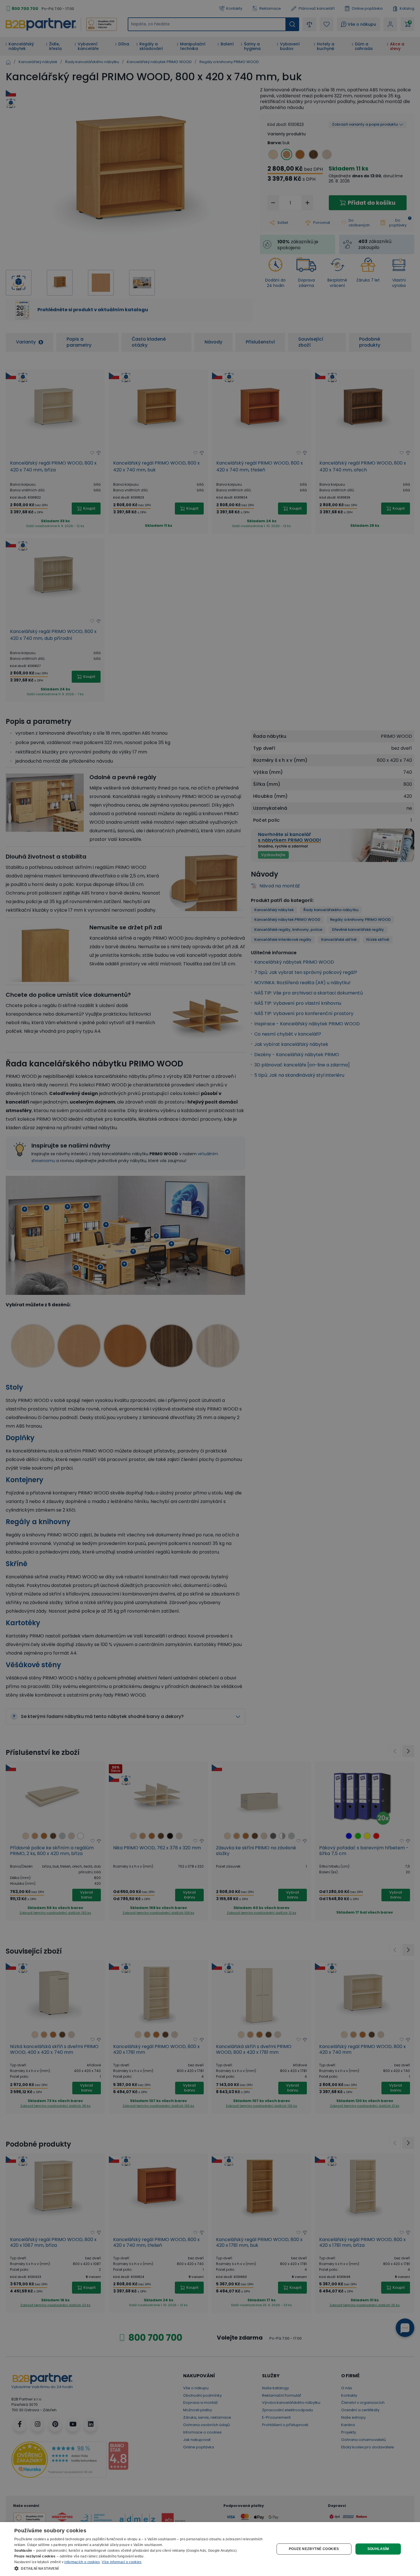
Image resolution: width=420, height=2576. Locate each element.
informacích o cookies (82, 2562)
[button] (141, 2568)
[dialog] (210, 2549)
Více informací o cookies (122, 2562)
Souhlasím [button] (378, 2549)
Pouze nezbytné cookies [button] (314, 2549)
